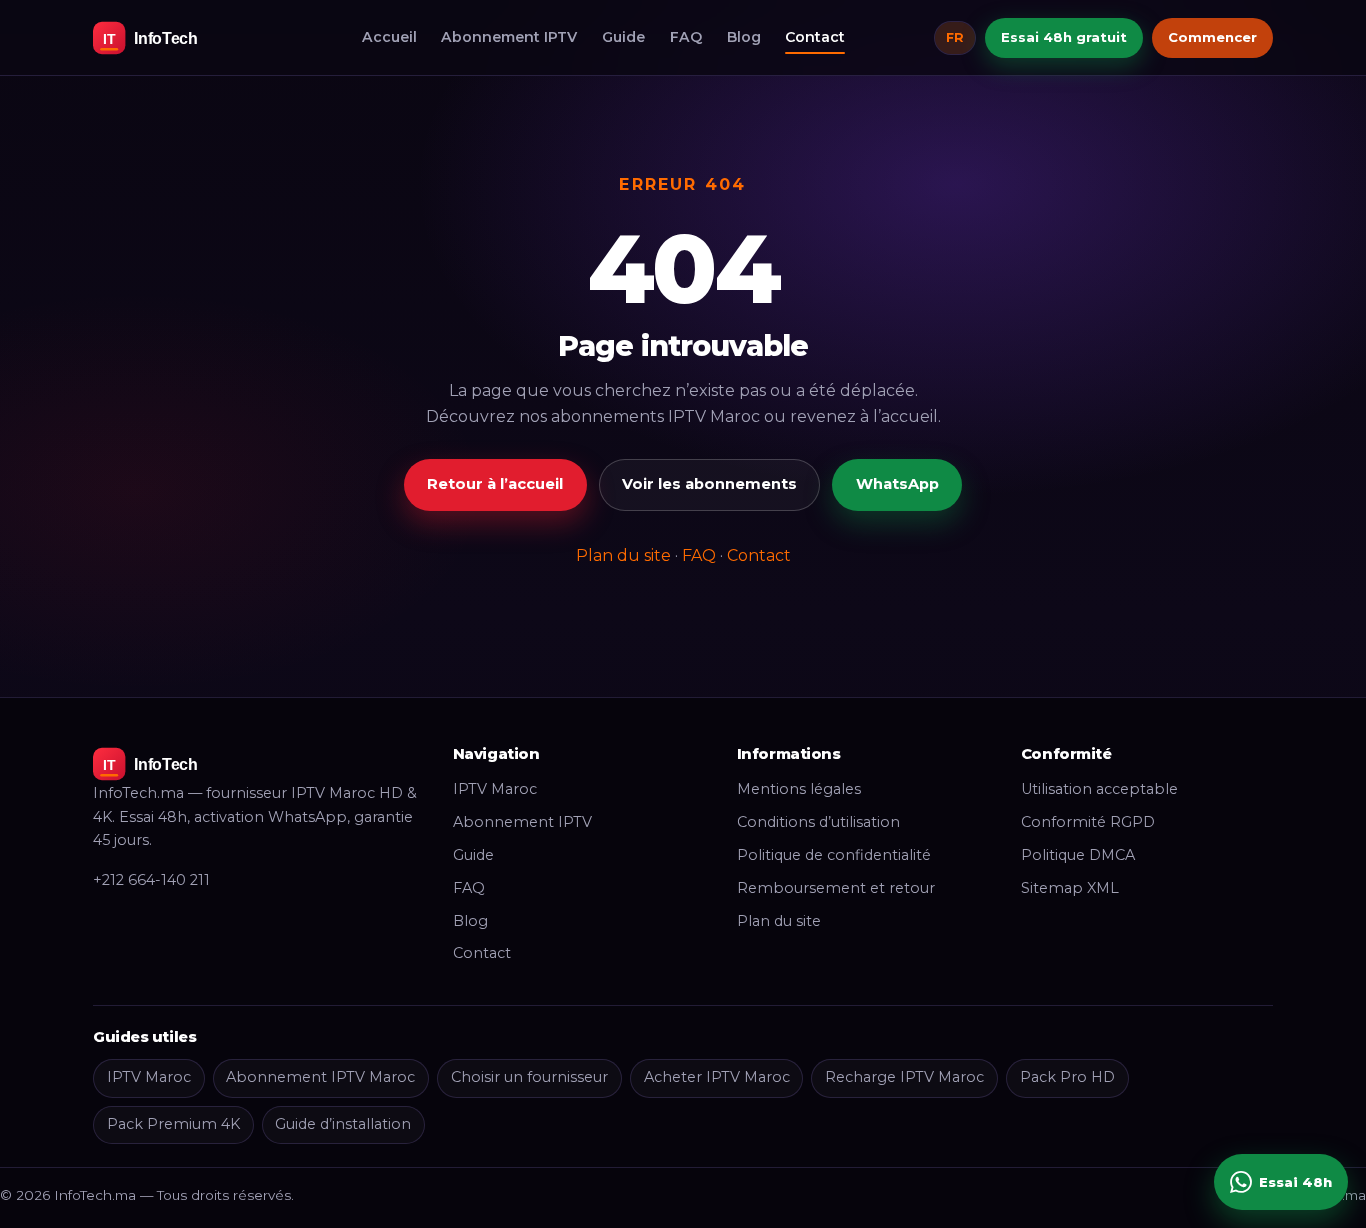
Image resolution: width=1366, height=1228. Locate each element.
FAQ (686, 37)
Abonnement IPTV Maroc (320, 1077)
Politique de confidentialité (834, 855)
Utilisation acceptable (1099, 789)
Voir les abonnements (709, 484)
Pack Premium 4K (173, 1124)
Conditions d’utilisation (818, 822)
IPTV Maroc (495, 789)
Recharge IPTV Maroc (904, 1077)
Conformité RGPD (1088, 822)
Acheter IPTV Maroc (717, 1077)
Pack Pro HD (1067, 1077)
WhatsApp (897, 484)
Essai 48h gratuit (1064, 37)
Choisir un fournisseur (529, 1077)
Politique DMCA (1078, 855)
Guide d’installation (343, 1124)
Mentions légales (799, 789)
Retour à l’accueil (495, 484)
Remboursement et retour (836, 888)
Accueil (389, 37)
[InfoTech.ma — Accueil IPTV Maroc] (183, 38)
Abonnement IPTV (509, 37)
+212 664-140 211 (151, 880)
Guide (623, 37)
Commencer (1212, 37)
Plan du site (623, 555)
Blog (744, 37)
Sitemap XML (1070, 888)
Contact (815, 37)
